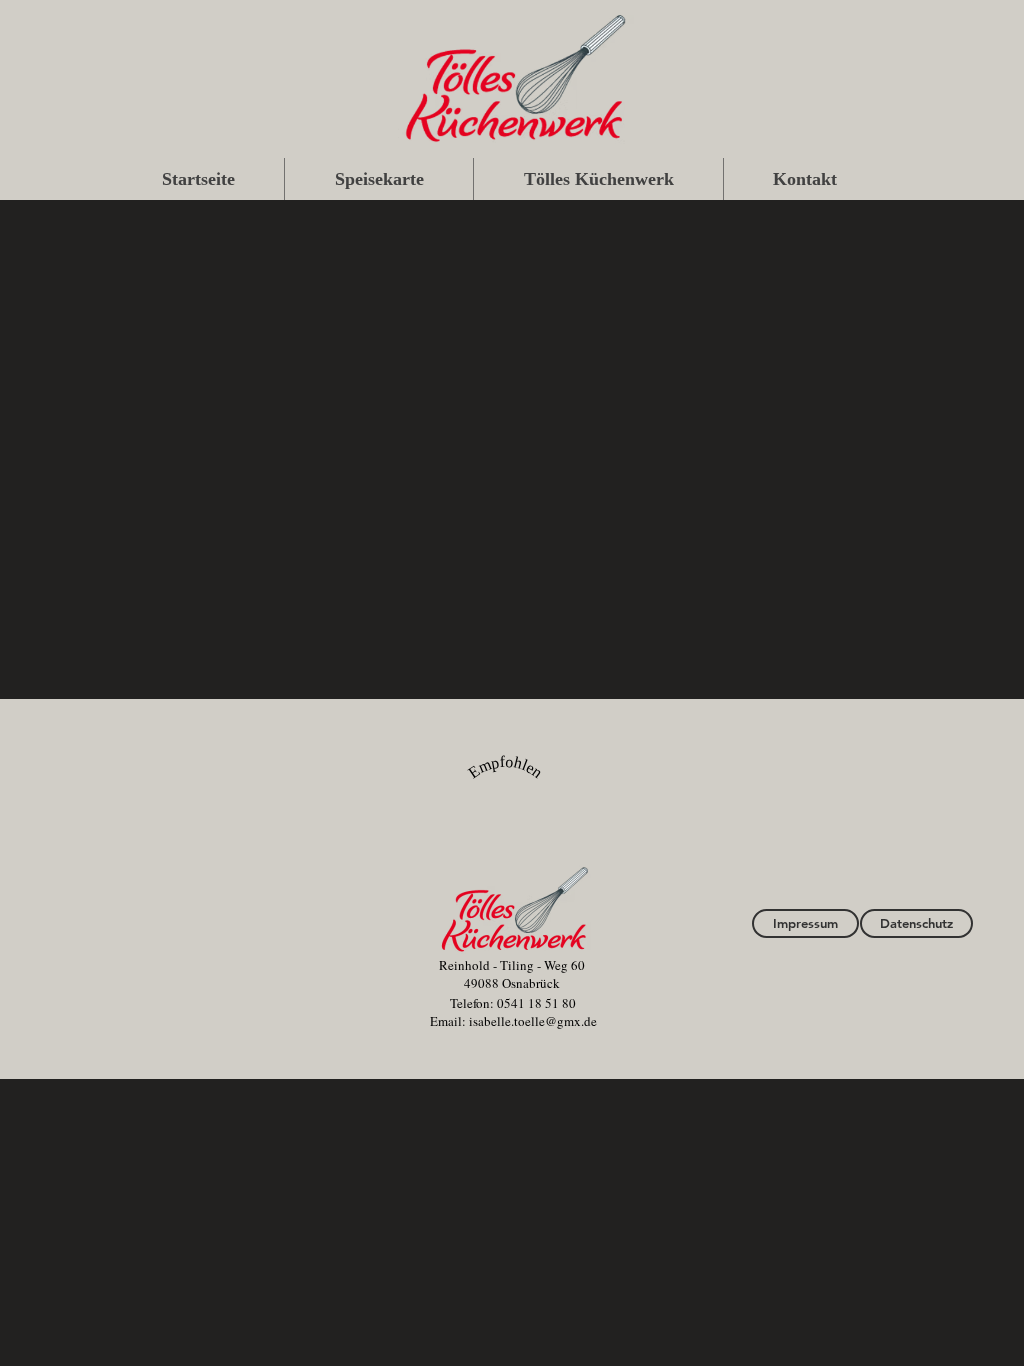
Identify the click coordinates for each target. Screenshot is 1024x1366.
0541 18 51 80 (536, 1003)
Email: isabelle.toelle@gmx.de (513, 1021)
